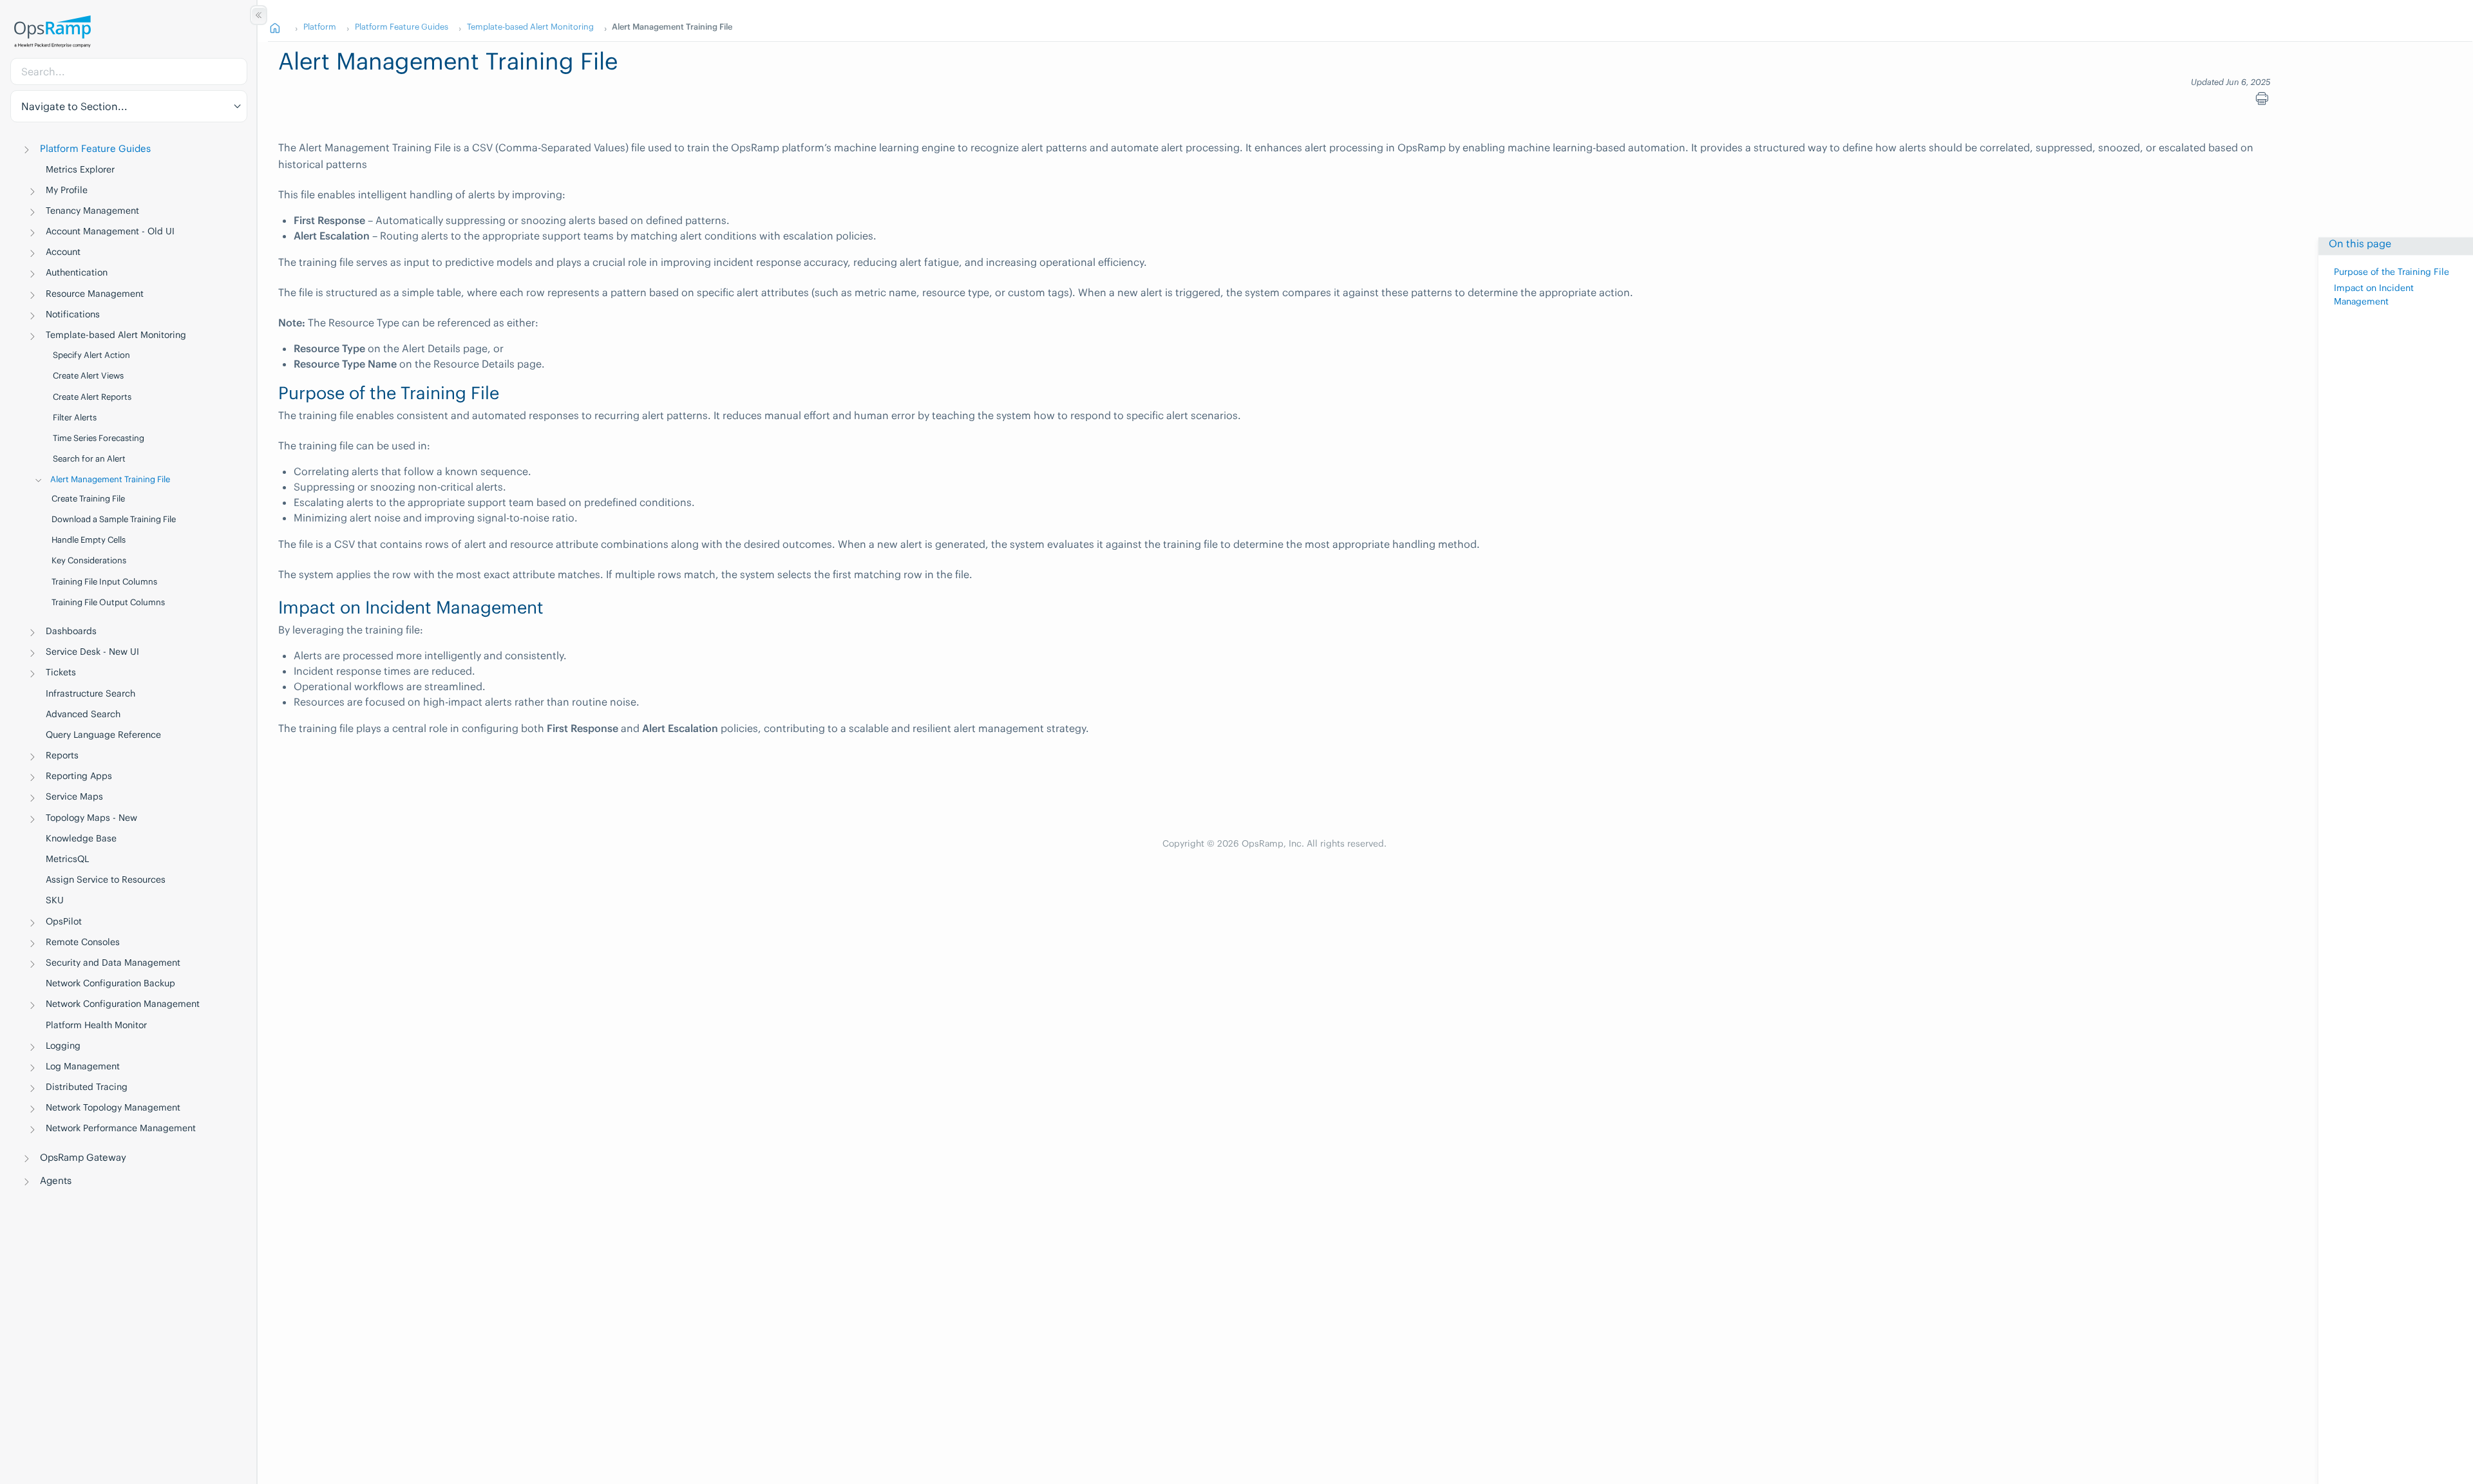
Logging (63, 1046)
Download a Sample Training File (114, 519)
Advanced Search (83, 714)
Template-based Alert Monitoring (116, 335)
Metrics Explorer (80, 169)
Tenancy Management (92, 211)
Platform (320, 26)
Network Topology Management (113, 1107)
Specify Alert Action (91, 355)
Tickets (61, 672)
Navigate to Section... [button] (74, 106)
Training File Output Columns (108, 602)
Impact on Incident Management (2374, 295)
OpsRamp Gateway (83, 1157)
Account (63, 252)
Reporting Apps (79, 776)
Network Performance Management (121, 1128)
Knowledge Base (81, 838)
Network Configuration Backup (110, 983)
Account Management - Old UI (110, 231)
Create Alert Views (88, 376)
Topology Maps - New (91, 818)
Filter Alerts (75, 418)
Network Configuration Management (123, 1004)
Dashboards (71, 631)
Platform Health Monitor (96, 1025)
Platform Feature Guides (95, 148)
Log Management (83, 1066)
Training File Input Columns (104, 582)
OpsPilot (64, 921)
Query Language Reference (103, 735)
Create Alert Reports (92, 397)
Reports (62, 755)
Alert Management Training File (110, 479)
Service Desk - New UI (92, 652)
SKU (55, 900)
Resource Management (95, 294)
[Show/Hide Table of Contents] (259, 15)
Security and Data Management (113, 963)
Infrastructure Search (90, 693)
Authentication (77, 272)
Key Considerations (89, 560)
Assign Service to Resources (106, 879)
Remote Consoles (83, 942)
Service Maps (74, 796)
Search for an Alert (89, 459)
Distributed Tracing (87, 1087)
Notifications (73, 314)
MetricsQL (67, 859)
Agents (56, 1180)
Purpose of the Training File (2392, 273)
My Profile (67, 190)
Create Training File (88, 499)
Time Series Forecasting (99, 438)
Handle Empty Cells (89, 540)
